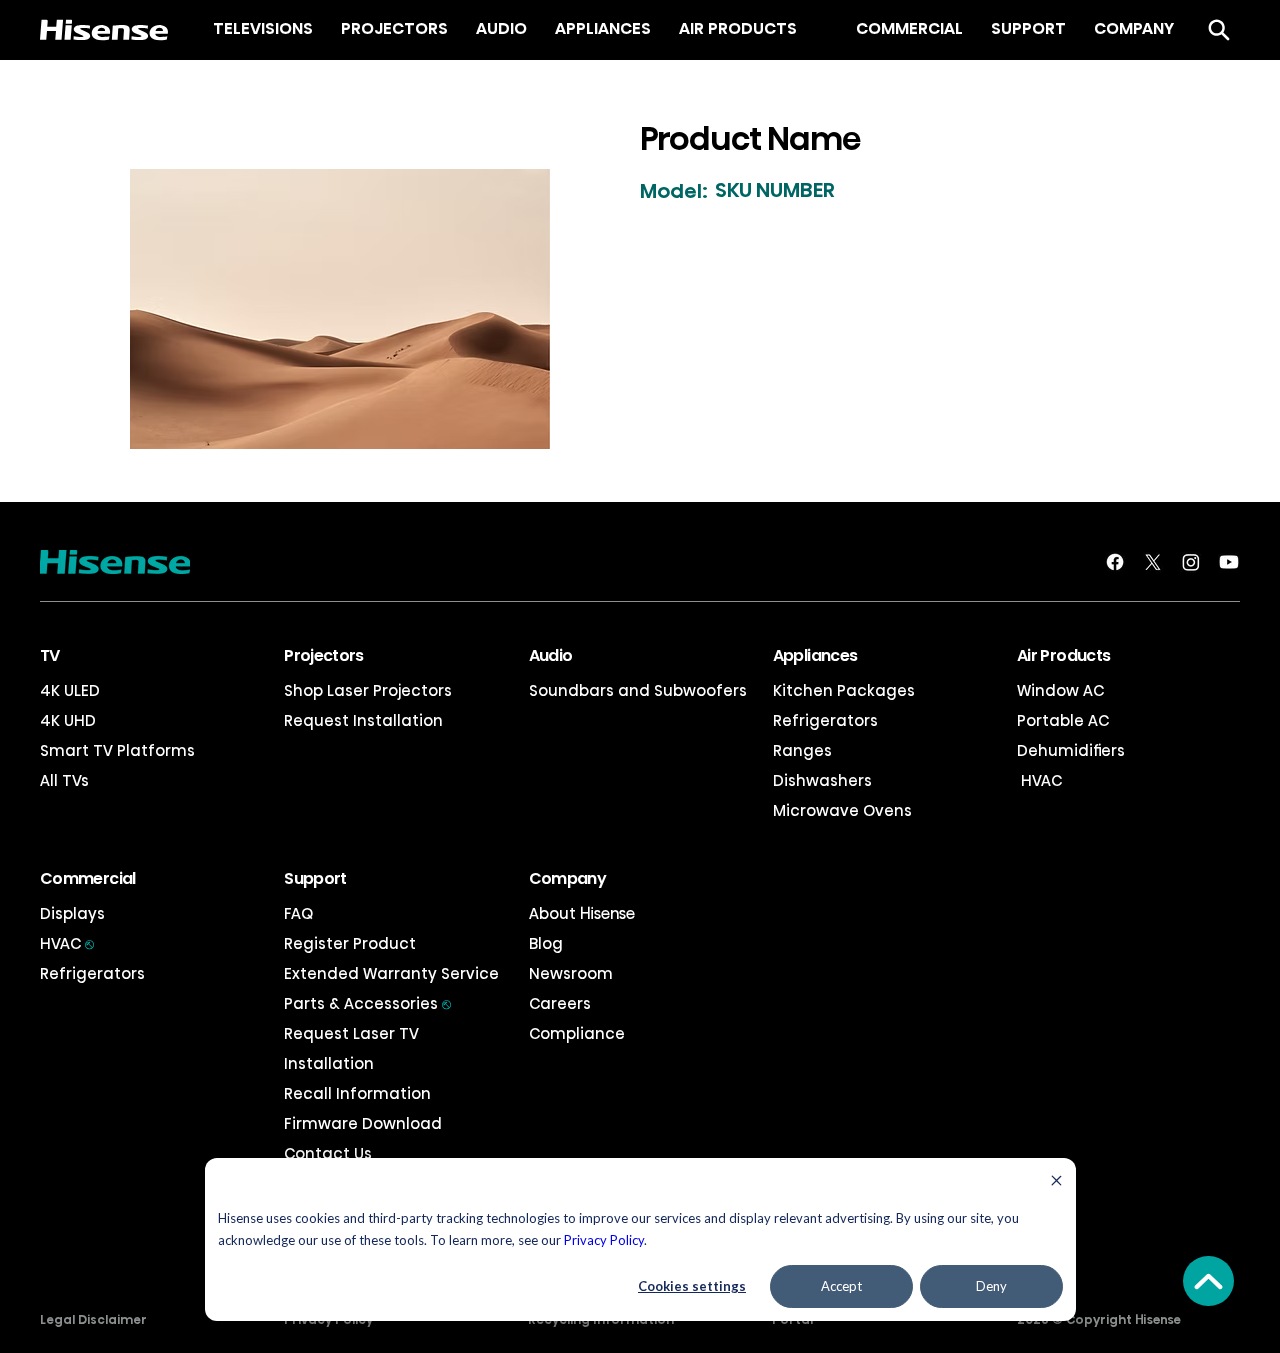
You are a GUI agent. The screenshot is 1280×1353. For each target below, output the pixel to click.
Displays (72, 913)
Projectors (324, 655)
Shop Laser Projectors (368, 690)
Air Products (1063, 655)
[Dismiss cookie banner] (1056, 1182)
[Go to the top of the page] (1208, 1281)
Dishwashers (822, 780)
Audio (551, 655)
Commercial (88, 878)
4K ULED (70, 690)
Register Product (350, 943)
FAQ (298, 913)
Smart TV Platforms (117, 750)
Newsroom (571, 973)
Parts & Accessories (367, 1003)
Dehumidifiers (1071, 750)
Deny (991, 1286)
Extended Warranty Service (391, 973)
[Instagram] (1191, 562)
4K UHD (68, 720)
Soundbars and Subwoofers (638, 690)
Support (315, 878)
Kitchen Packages (844, 690)
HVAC (1039, 780)
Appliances (815, 655)
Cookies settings (692, 1286)
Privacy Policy (604, 1240)
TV (50, 655)
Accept (841, 1286)
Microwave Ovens (842, 810)
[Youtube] (1229, 562)
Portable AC (1063, 720)
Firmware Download (363, 1123)
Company (568, 878)
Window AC (1060, 690)
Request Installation (363, 720)
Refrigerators (825, 720)
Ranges (802, 750)
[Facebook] (1115, 562)
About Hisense (582, 913)
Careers (560, 1003)
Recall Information (357, 1093)
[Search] (1219, 30)
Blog (546, 943)
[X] (1153, 562)
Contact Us (328, 1153)
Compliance (577, 1033)
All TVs (64, 780)
